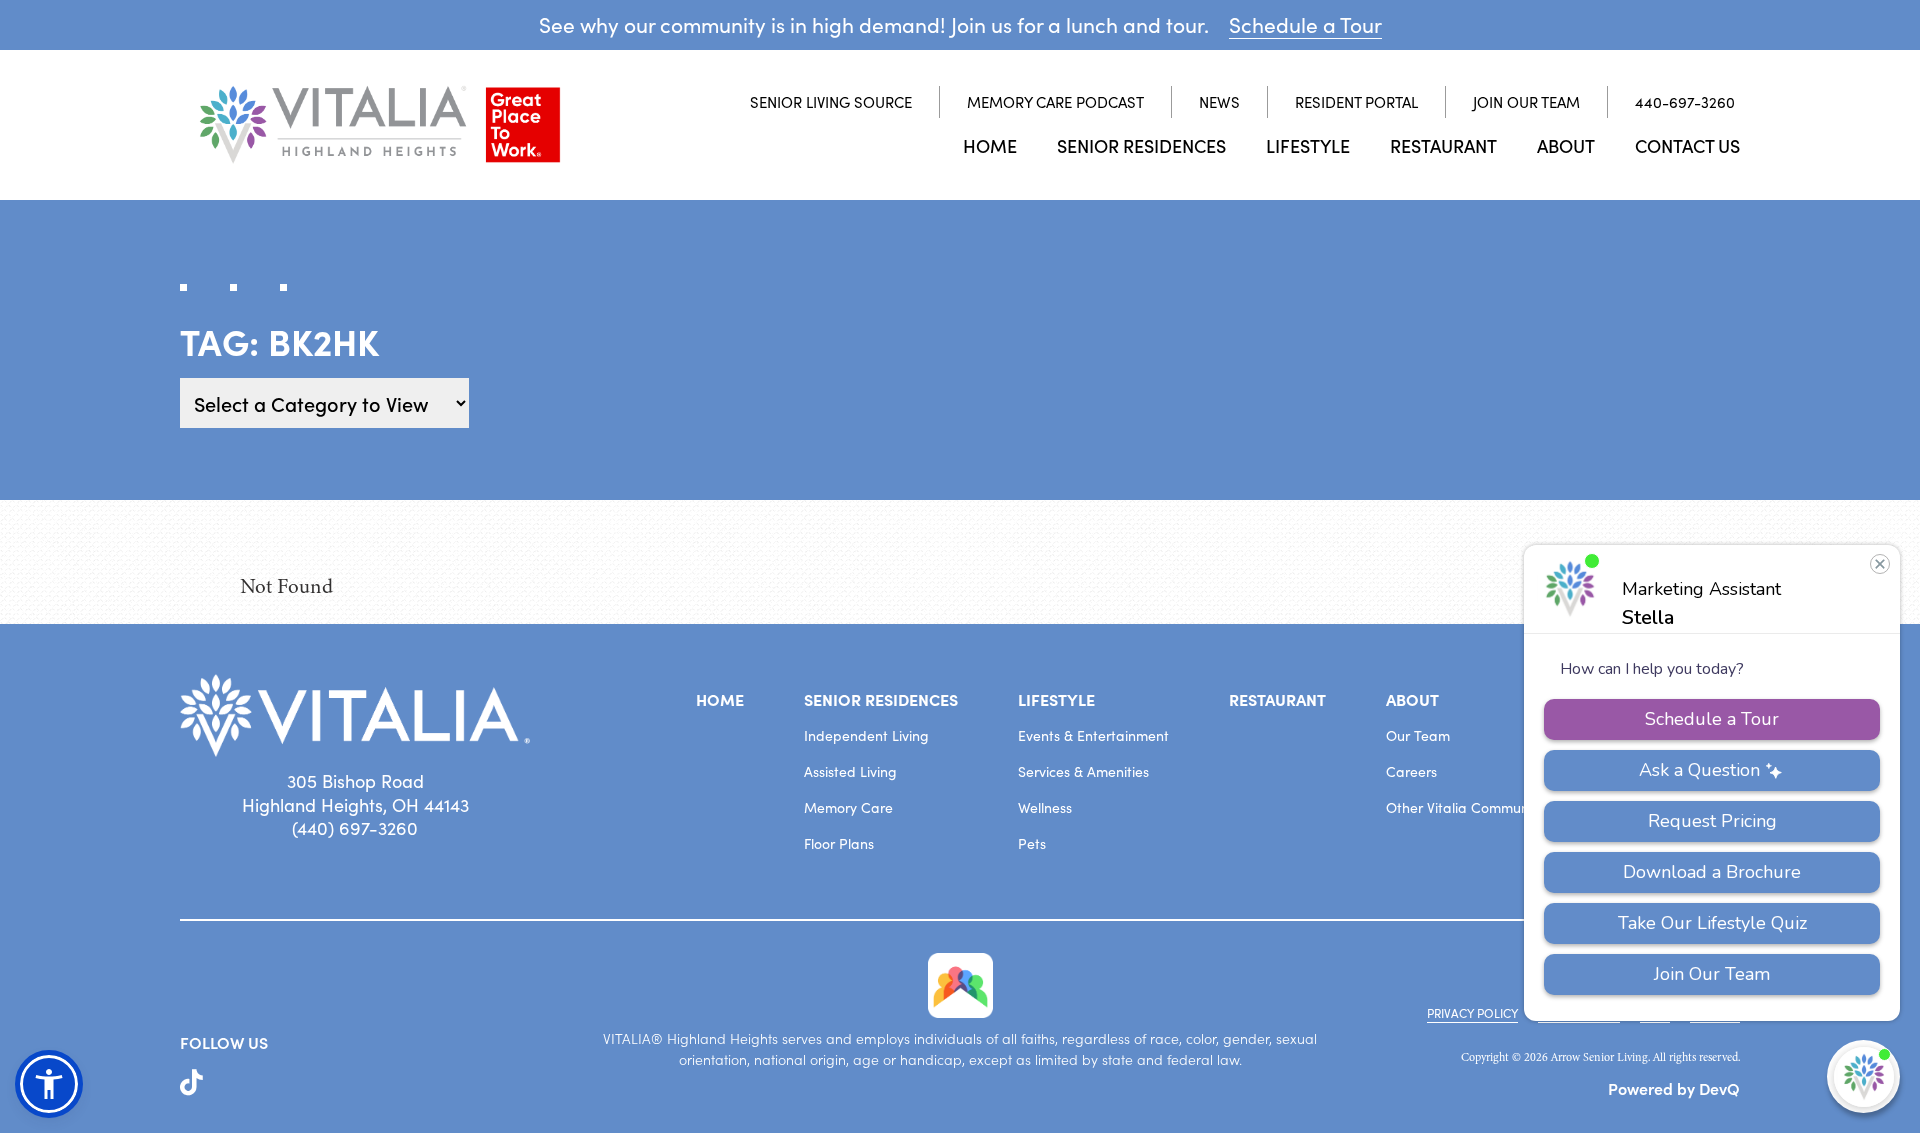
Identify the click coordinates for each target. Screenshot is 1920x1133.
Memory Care (848, 807)
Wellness (1045, 807)
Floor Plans (839, 843)
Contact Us (1687, 145)
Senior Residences (1141, 145)
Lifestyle (1308, 145)
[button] (49, 1084)
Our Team (1418, 735)
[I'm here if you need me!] (1863, 1076)
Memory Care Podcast (1055, 102)
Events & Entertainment (1093, 735)
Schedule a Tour (1305, 24)
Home (990, 145)
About (1566, 145)
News (1219, 102)
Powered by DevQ (1674, 1088)
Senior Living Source (831, 102)
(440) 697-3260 (355, 828)
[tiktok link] (191, 1083)
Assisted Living (850, 771)
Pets (1032, 843)
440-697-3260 (1685, 102)
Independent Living (866, 735)
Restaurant (1443, 145)
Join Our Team (1526, 102)
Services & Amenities (1083, 771)
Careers (1411, 771)
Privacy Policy (1472, 1013)
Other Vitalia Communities (1470, 807)
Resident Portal (1356, 102)
